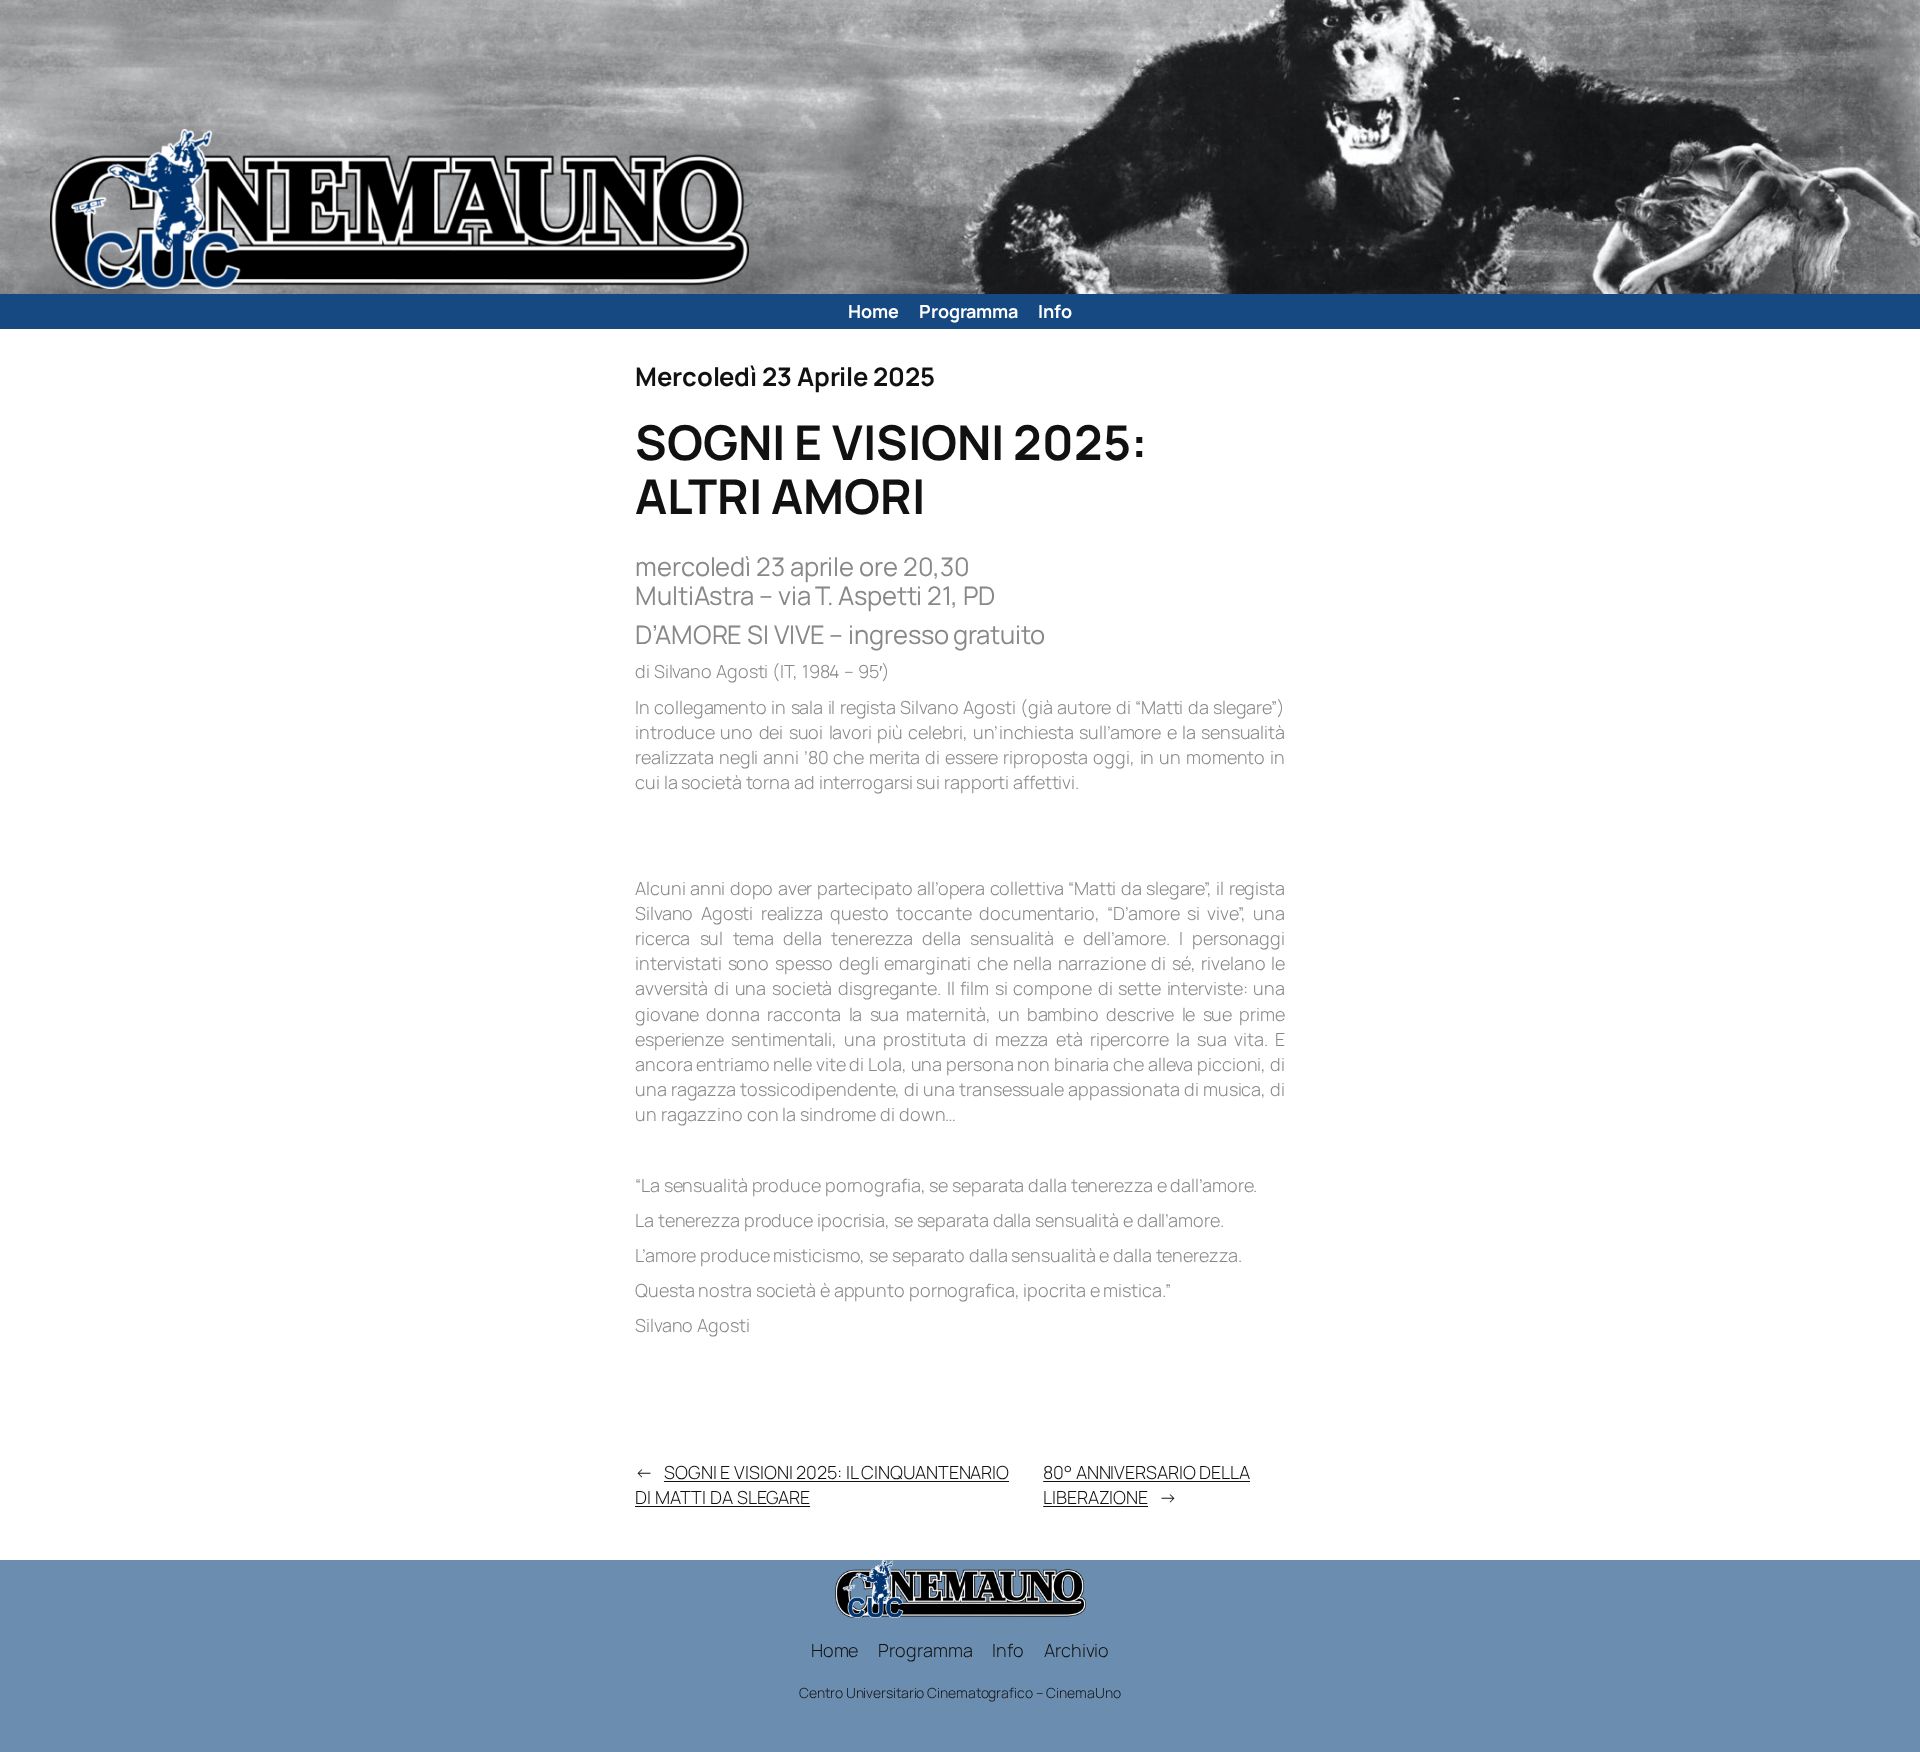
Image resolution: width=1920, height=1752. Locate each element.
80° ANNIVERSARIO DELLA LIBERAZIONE (1146, 1484)
